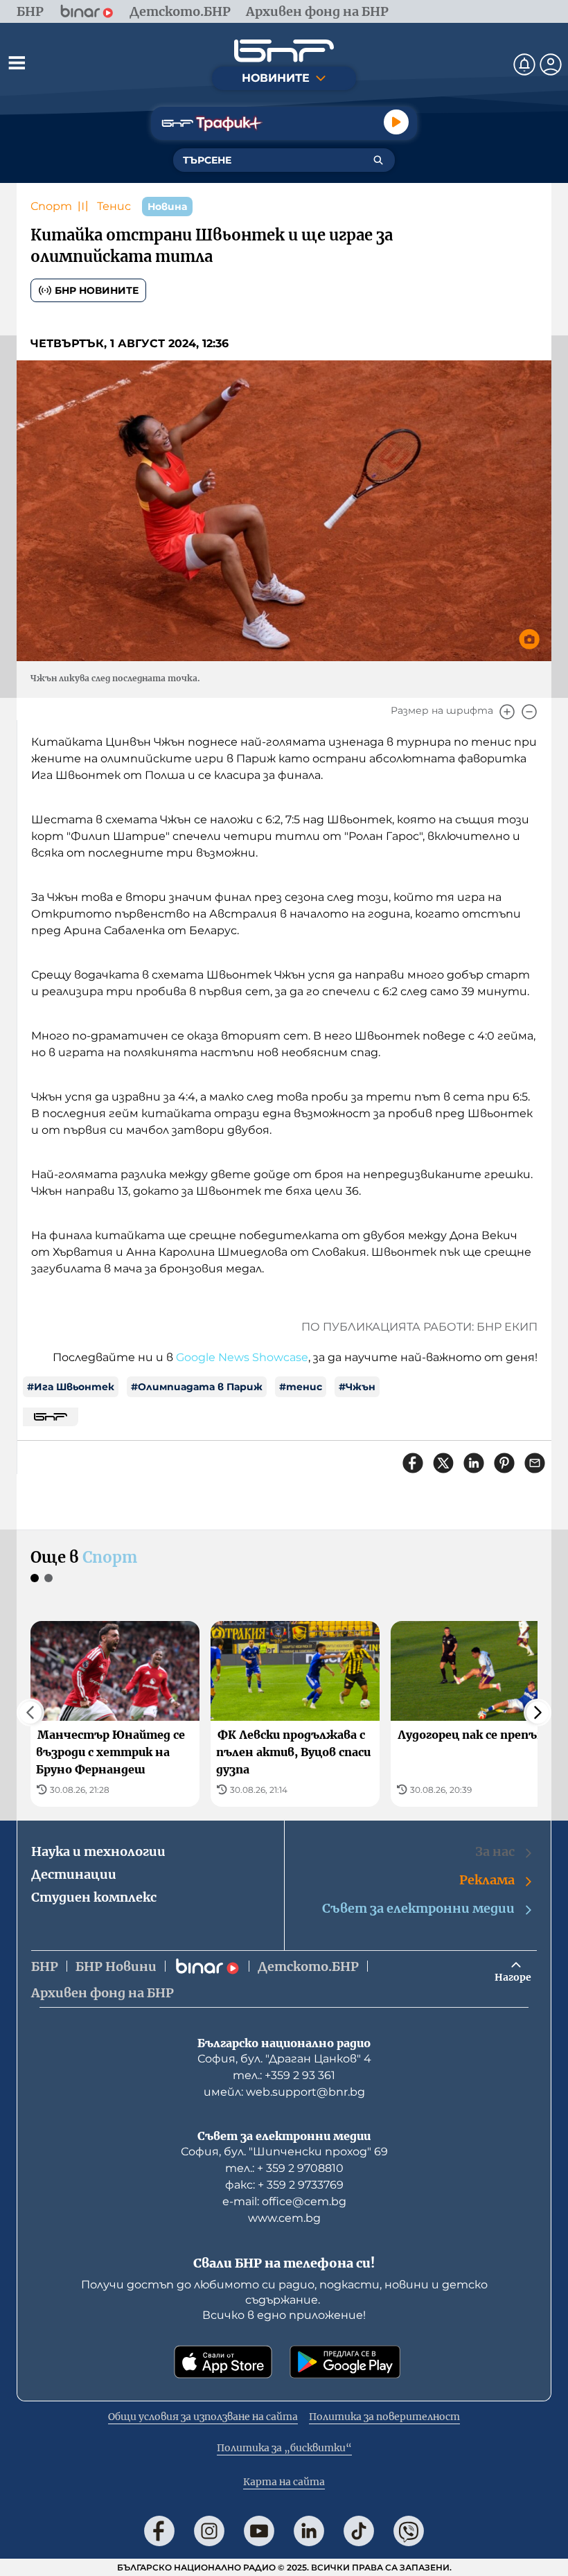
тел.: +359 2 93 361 (284, 2075)
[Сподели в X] (443, 1463)
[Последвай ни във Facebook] (159, 2531)
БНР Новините (97, 290)
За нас (495, 1851)
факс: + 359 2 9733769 (284, 2185)
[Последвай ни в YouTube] (259, 2531)
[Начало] (284, 51)
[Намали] (529, 712)
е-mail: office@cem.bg (284, 2201)
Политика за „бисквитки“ (284, 2448)
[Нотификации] (524, 64)
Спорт (51, 206)
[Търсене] (378, 160)
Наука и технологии (98, 1851)
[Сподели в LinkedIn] (474, 1463)
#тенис (301, 1387)
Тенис (114, 206)
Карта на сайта (284, 2482)
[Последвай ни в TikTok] (359, 2531)
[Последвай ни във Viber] (409, 2531)
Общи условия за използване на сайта (203, 2417)
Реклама (487, 1880)
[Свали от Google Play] (345, 2362)
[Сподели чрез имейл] (535, 1463)
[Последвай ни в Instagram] (209, 2531)
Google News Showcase (242, 1357)
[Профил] (551, 64)
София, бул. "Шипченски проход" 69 (284, 2152)
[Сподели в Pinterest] (504, 1463)
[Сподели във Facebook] (413, 1463)
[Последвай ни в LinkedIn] (309, 2531)
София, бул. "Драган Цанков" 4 (284, 2059)
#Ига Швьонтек (71, 1387)
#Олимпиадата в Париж (197, 1387)
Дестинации (74, 1874)
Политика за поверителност (384, 2417)
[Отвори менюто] (17, 62)
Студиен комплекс (94, 1897)
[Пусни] (396, 122)
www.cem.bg (284, 2218)
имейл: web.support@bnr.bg (284, 2092)
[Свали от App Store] (223, 2362)
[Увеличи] (507, 712)
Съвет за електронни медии (418, 1908)
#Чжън (357, 1387)
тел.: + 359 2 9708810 (284, 2168)
